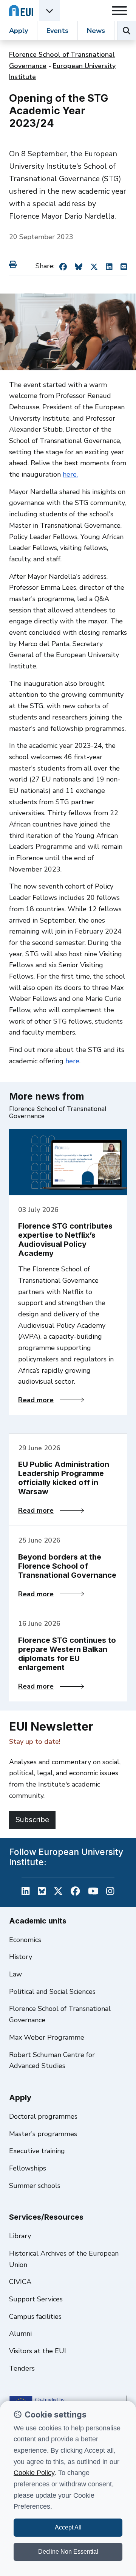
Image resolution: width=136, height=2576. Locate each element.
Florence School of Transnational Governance (60, 2014)
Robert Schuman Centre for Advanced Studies (52, 2060)
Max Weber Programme (47, 2037)
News (96, 31)
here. (70, 474)
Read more (51, 1400)
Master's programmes (43, 2134)
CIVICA (20, 2282)
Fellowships (28, 2168)
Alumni (20, 2334)
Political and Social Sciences (52, 1992)
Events (57, 31)
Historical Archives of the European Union (64, 2259)
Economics (25, 1940)
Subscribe (32, 1820)
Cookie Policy (34, 2473)
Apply (19, 31)
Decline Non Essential (68, 2552)
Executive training (37, 2151)
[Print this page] (14, 264)
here (72, 1061)
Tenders (22, 2368)
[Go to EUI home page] (21, 10)
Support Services (36, 2299)
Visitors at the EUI (38, 2351)
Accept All (68, 2527)
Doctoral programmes (43, 2116)
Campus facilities (35, 2317)
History (21, 1957)
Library (20, 2236)
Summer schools (35, 2186)
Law (15, 1974)
